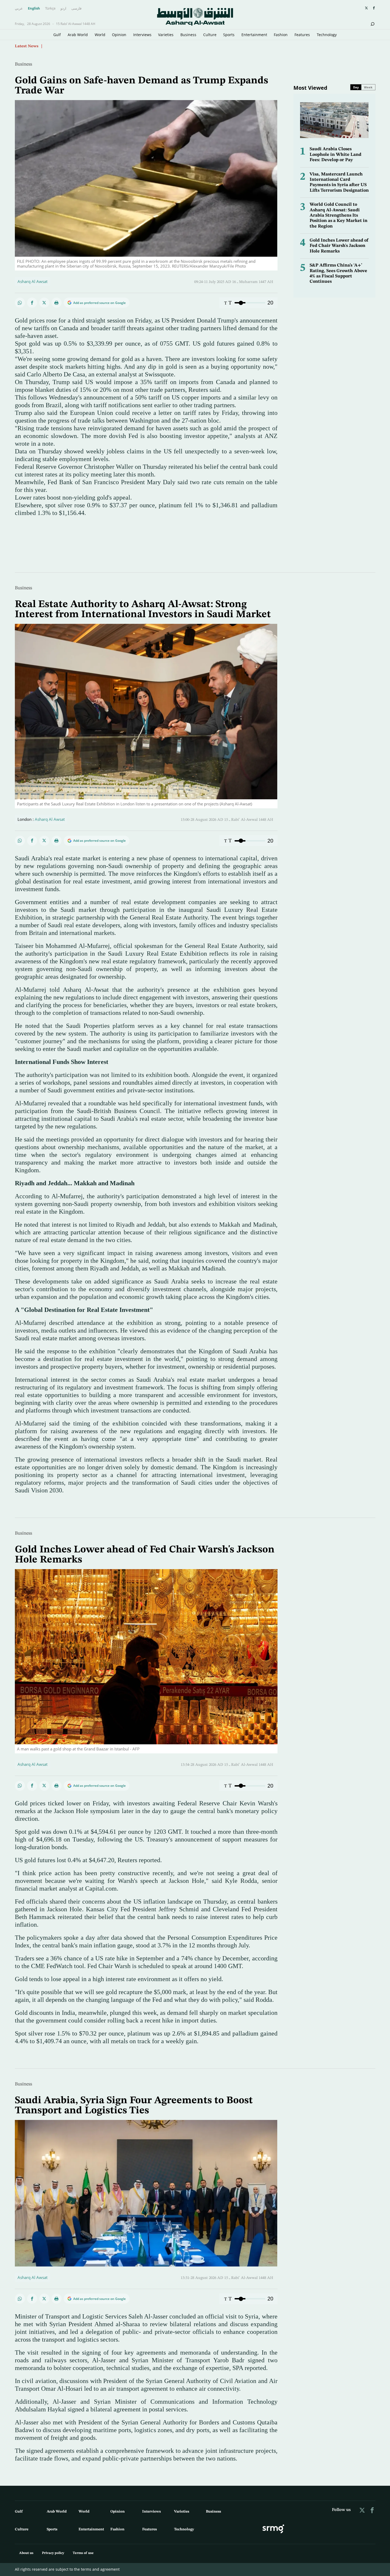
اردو (63, 8)
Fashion (281, 35)
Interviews (142, 35)
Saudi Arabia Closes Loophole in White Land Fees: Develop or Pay (335, 154)
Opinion (119, 35)
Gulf (57, 35)
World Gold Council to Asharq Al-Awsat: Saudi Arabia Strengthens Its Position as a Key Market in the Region (339, 215)
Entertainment (254, 35)
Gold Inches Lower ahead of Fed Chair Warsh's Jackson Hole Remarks (339, 246)
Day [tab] (356, 87)
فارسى (76, 8)
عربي (19, 8)
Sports (229, 35)
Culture (210, 35)
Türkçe (50, 8)
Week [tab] (368, 87)
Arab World (78, 35)
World (100, 35)
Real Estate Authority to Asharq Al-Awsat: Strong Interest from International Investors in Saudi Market (143, 609)
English (34, 8)
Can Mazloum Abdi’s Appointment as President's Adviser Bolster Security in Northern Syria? (130, 46)
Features (302, 35)
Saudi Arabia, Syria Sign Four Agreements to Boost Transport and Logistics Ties (134, 2106)
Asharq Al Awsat (32, 281)
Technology (327, 35)
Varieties (166, 35)
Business (188, 35)
